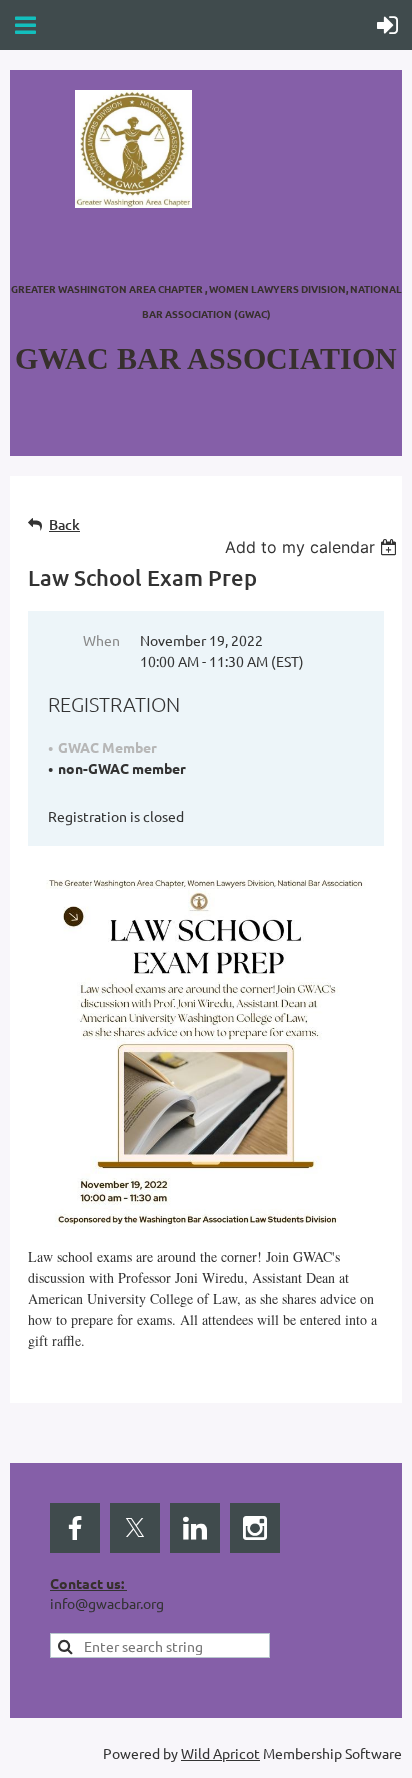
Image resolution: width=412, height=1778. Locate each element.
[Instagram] (255, 1528)
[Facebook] (75, 1528)
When (101, 640)
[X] (135, 1528)
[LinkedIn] (195, 1528)
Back (64, 524)
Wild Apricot (220, 1753)
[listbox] (313, 547)
